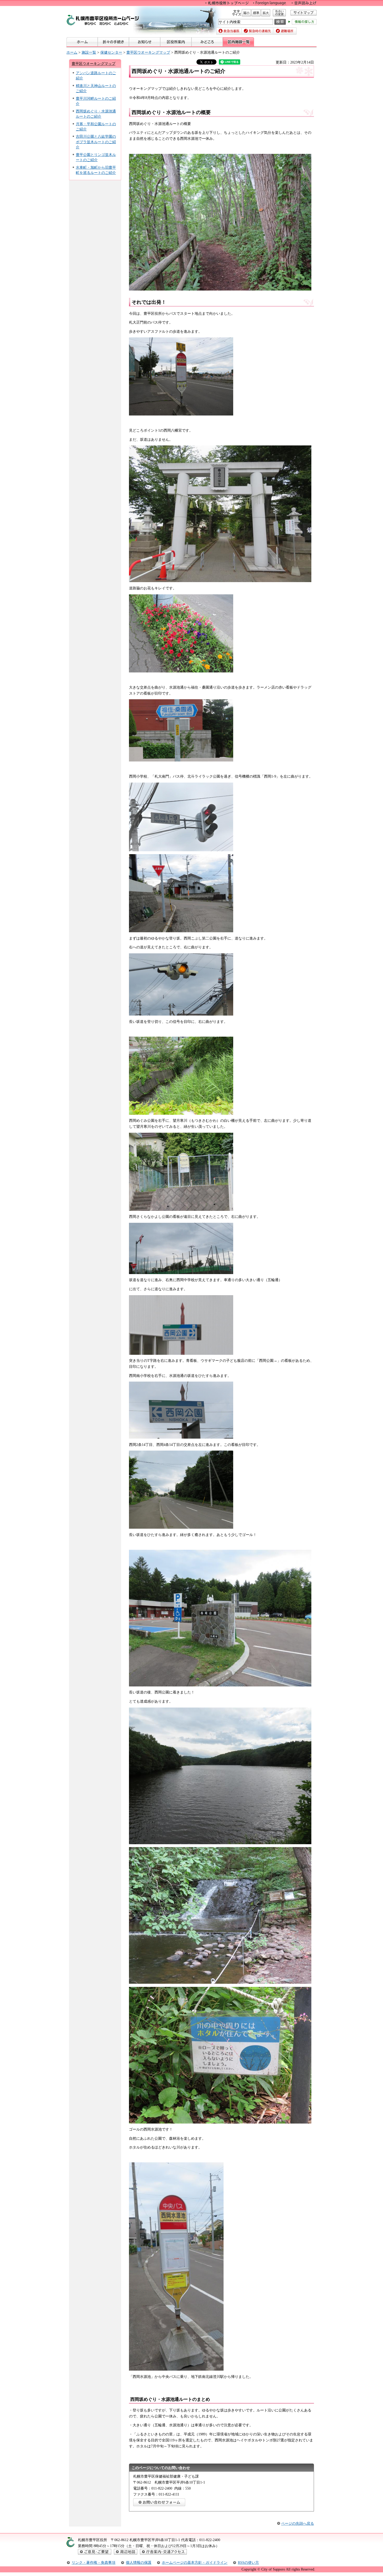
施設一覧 (89, 52)
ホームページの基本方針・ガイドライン (195, 2562)
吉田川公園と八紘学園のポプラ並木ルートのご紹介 (96, 142)
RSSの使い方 (248, 2562)
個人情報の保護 (139, 2562)
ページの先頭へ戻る (298, 2523)
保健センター (111, 52)
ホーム (72, 52)
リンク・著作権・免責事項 (94, 2562)
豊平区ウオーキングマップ (148, 52)
